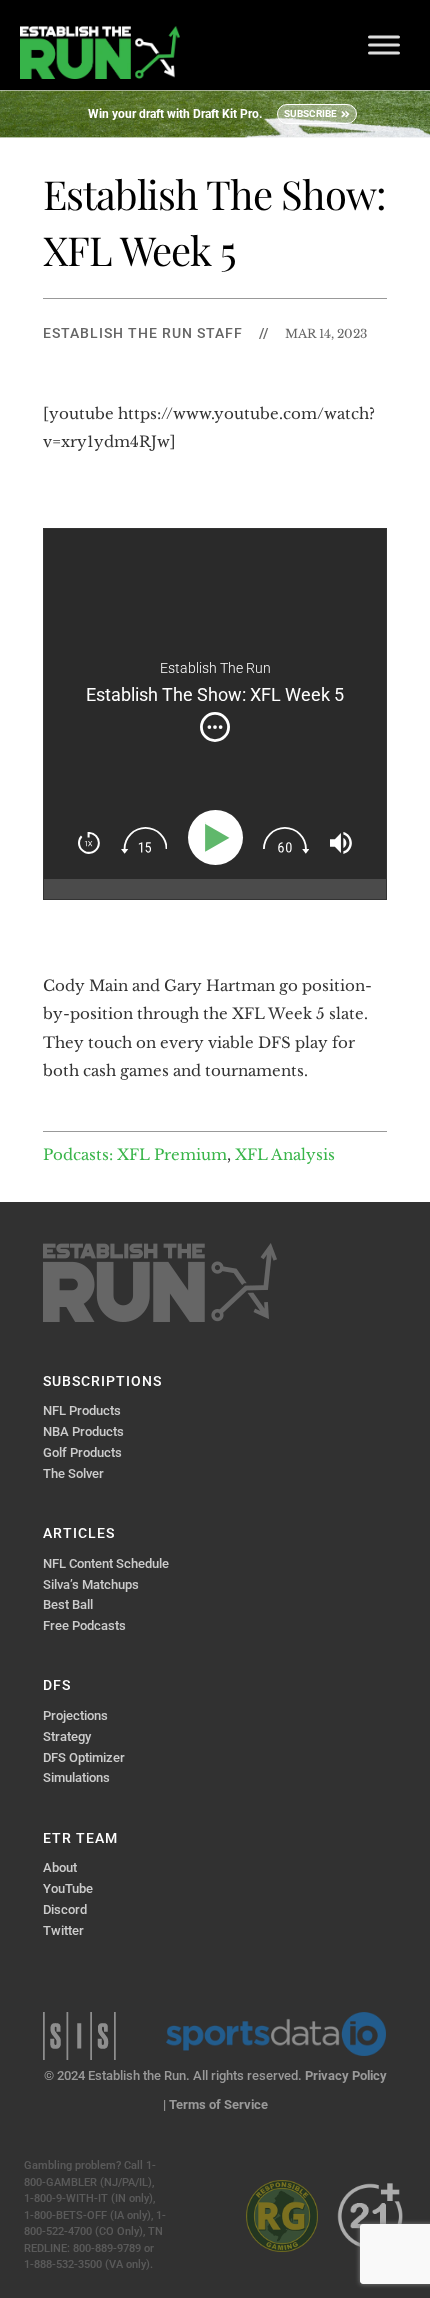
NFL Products (82, 1410)
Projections (75, 1715)
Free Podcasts (84, 1625)
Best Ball (68, 1604)
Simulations (76, 1777)
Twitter (63, 1930)
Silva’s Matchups (91, 1584)
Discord (65, 1909)
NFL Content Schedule (106, 1563)
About (60, 1867)
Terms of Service (218, 2104)
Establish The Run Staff (143, 333)
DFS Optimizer (84, 1757)
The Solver (73, 1473)
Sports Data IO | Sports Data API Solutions (276, 2034)
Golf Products (82, 1452)
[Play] (219, 837)
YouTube (68, 1888)
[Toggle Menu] (384, 44)
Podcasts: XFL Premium (135, 1154)
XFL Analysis (285, 1154)
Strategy (67, 1736)
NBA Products (83, 1431)
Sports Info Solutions (79, 2036)
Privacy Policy (346, 2075)
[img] (215, 727)
